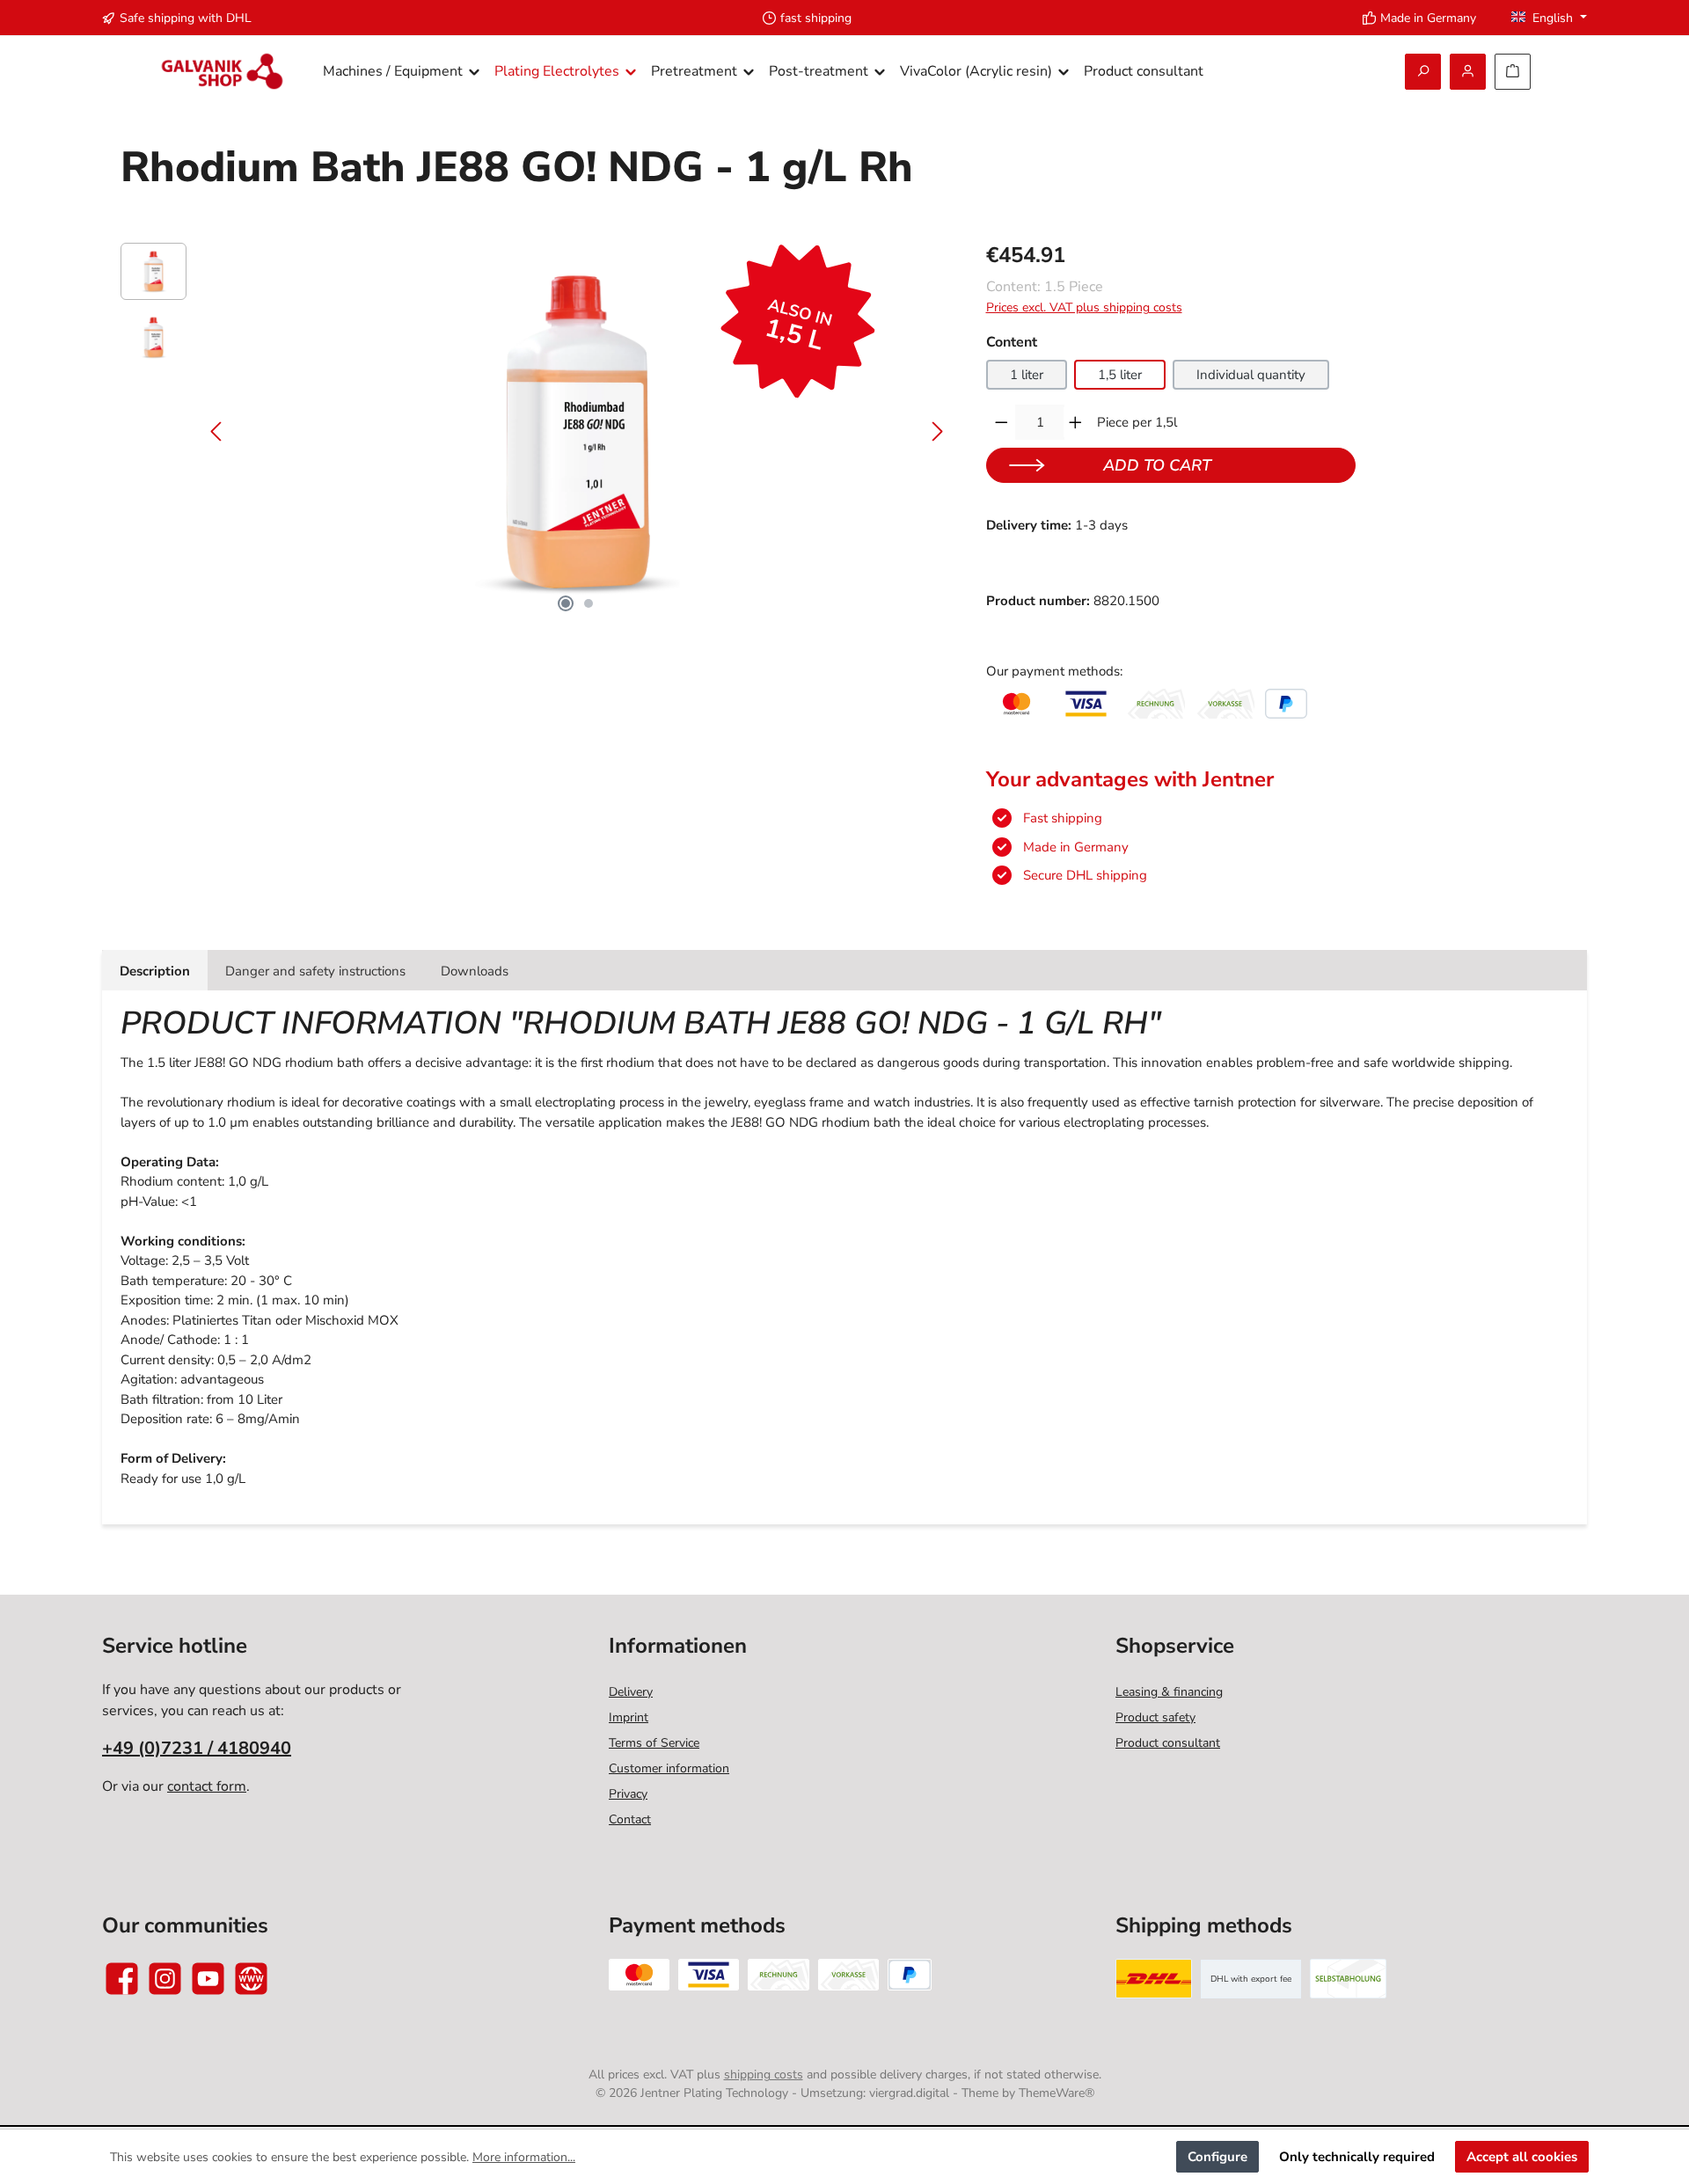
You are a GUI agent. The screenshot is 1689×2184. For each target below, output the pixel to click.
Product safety (1155, 1717)
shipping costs (764, 2074)
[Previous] (217, 431)
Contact (630, 1819)
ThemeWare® (1057, 2093)
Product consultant (1168, 1743)
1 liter (1027, 375)
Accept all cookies (1522, 2157)
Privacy (628, 1794)
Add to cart (1157, 465)
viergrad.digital (909, 2093)
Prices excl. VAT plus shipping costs (1084, 307)
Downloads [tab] (475, 971)
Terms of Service (654, 1743)
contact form (207, 1786)
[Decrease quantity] (1002, 422)
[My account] (1468, 72)
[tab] (155, 971)
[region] (536, 432)
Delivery (631, 1692)
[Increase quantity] (1075, 422)
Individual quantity (1251, 375)
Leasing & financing (1169, 1692)
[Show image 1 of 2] (566, 603)
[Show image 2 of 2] (589, 603)
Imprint (629, 1717)
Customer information (669, 1768)
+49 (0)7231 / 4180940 (197, 1748)
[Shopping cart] (1513, 72)
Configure (1217, 2157)
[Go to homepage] (222, 72)
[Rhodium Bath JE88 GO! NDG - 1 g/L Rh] (577, 432)
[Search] (1423, 72)
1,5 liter (1120, 375)
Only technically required (1357, 2157)
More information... (524, 2157)
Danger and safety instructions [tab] (315, 971)
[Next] (937, 431)
